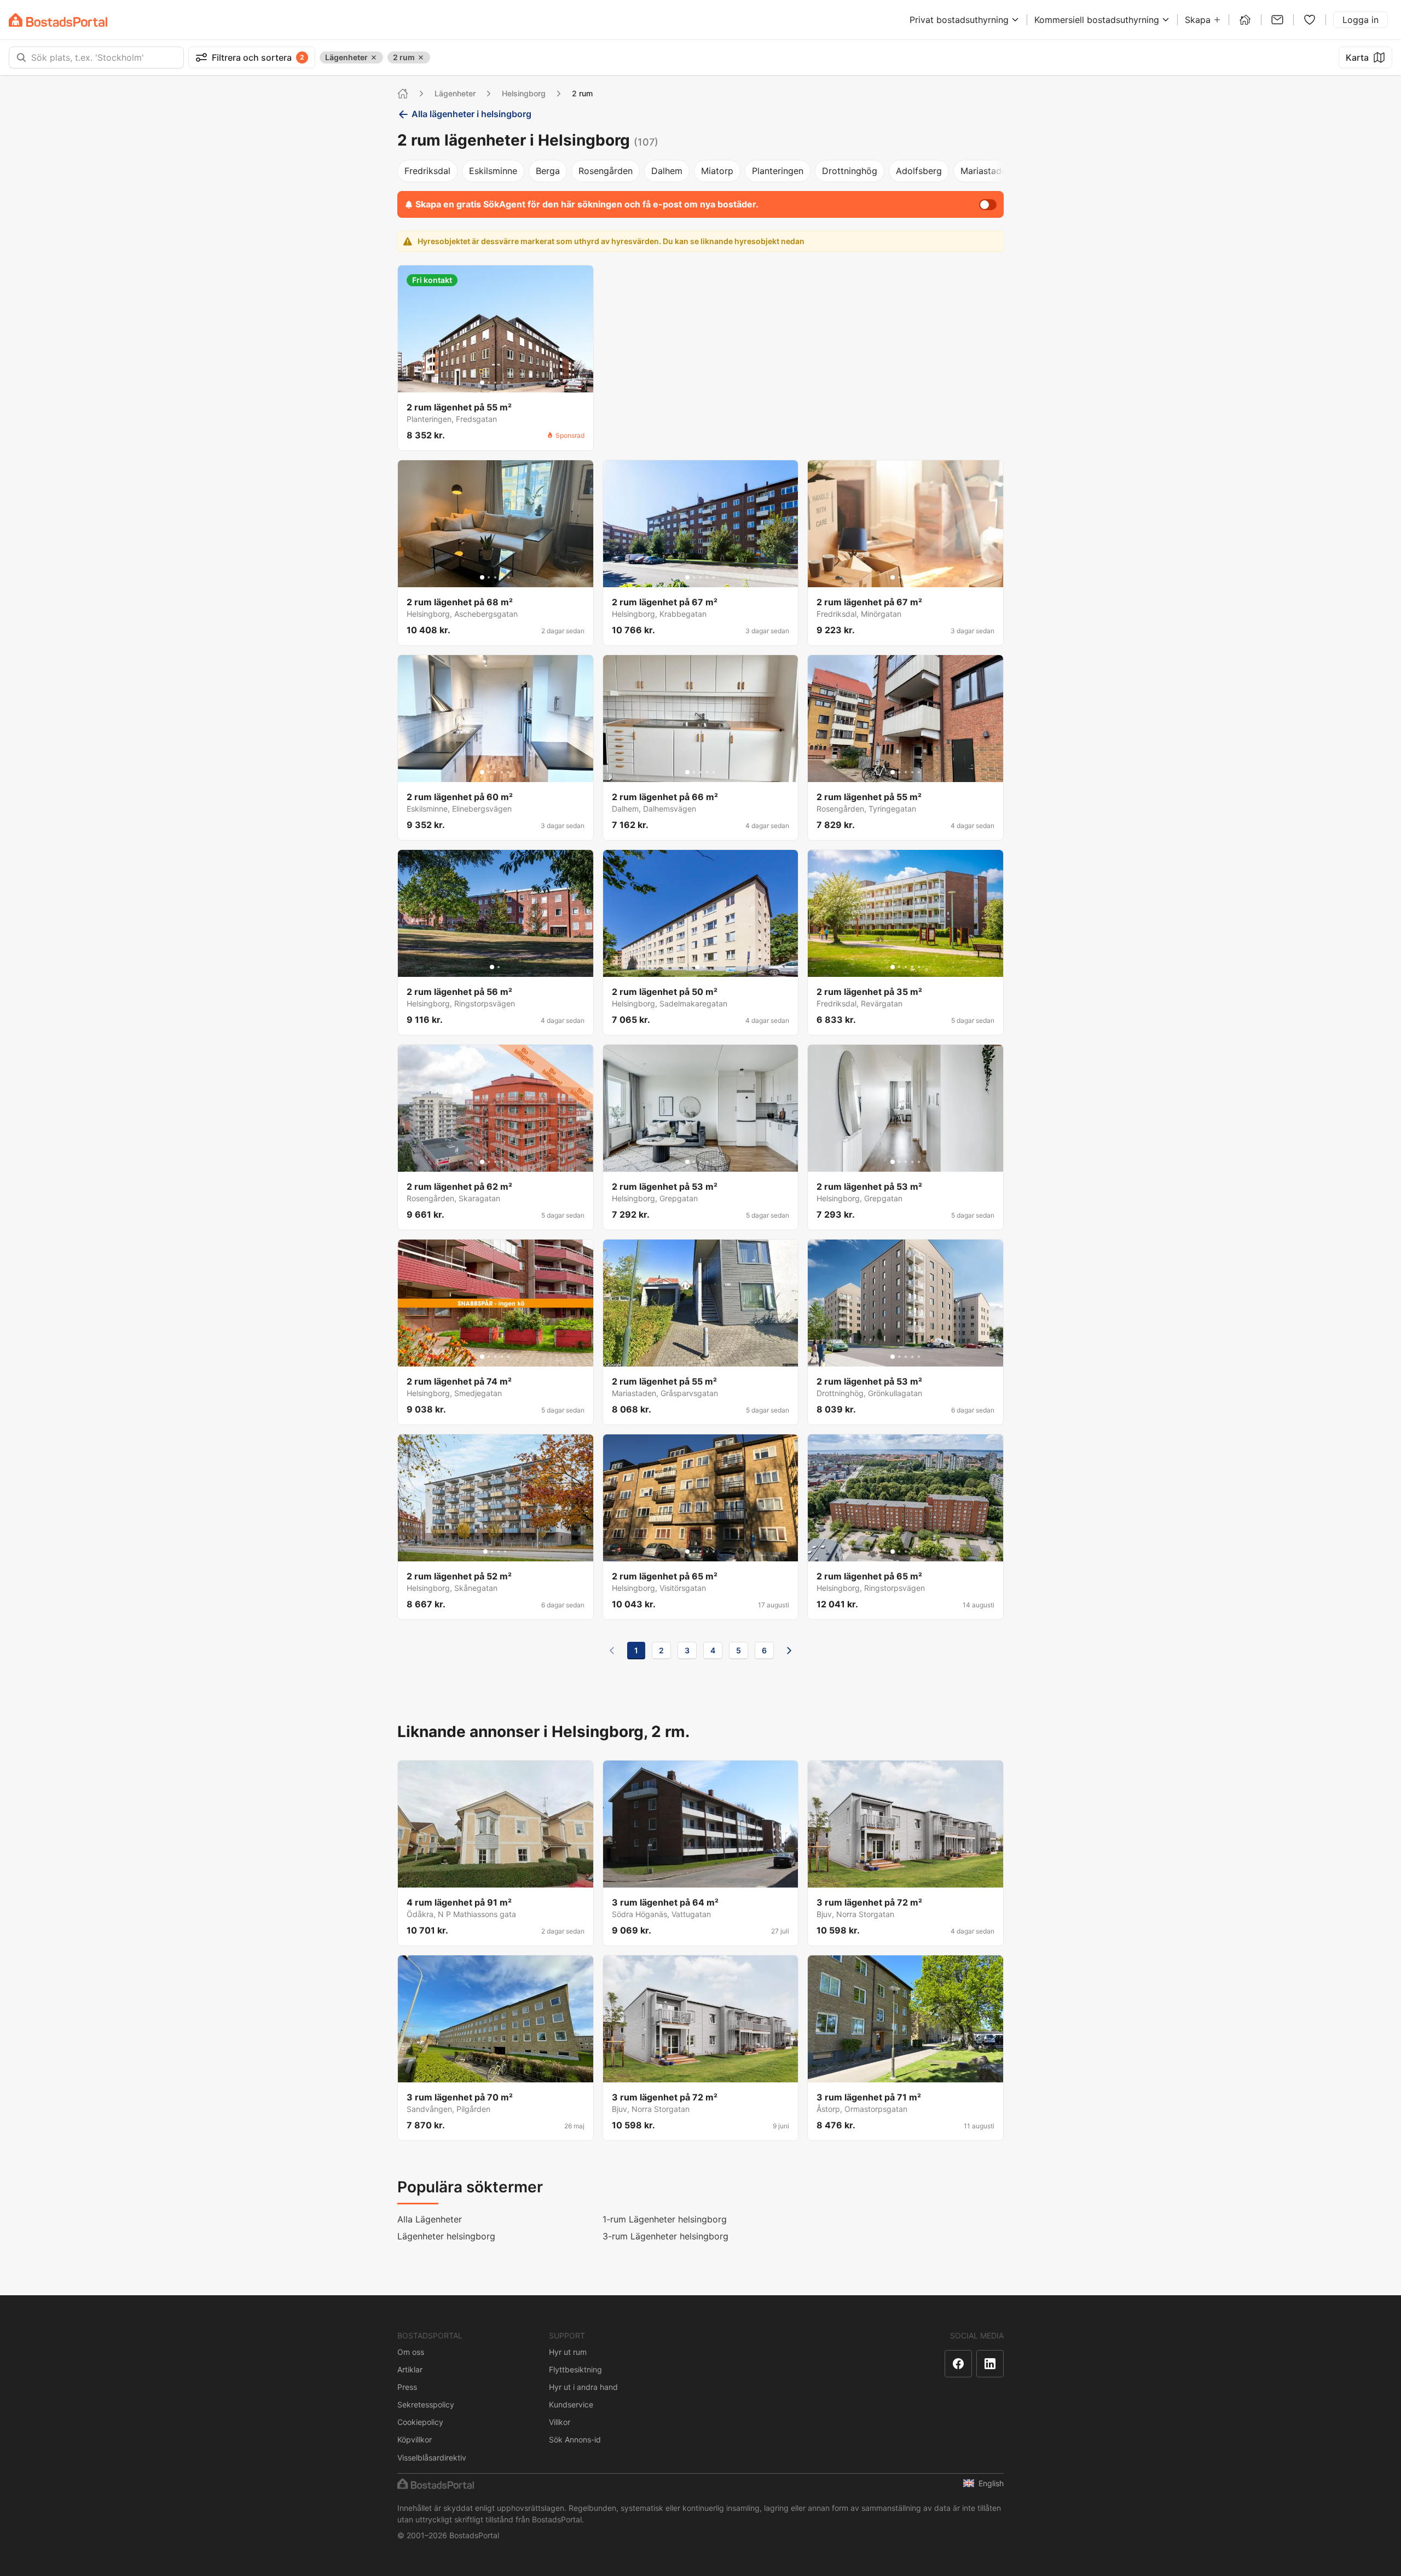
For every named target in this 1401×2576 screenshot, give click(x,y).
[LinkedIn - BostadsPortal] (990, 2364)
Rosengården (606, 171)
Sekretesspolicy (426, 2404)
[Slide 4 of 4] (505, 1552)
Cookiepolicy (420, 2422)
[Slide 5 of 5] (508, 383)
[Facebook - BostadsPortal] (958, 2364)
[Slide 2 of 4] (492, 1552)
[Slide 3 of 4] (499, 1552)
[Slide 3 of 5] (495, 383)
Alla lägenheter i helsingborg (471, 114)
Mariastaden (986, 171)
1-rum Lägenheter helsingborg (665, 2219)
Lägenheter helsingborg (446, 2236)
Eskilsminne (493, 171)
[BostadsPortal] (58, 20)
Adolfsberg (919, 171)
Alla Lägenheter (430, 2219)
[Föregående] (612, 1651)
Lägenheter (455, 93)
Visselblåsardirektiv (432, 2458)
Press (407, 2387)
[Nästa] (789, 1651)
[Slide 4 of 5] (502, 383)
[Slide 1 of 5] (482, 383)
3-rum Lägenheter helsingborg (665, 2236)
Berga (548, 171)
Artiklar (410, 2369)
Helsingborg (524, 93)
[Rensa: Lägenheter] (374, 57)
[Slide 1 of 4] (485, 1552)
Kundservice (571, 2404)
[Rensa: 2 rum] (421, 57)
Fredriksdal (427, 171)
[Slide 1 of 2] (492, 967)
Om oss (411, 2352)
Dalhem (667, 171)
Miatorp (717, 171)
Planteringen (778, 171)
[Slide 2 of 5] (489, 383)
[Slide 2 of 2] (499, 967)
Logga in (1361, 20)
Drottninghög (850, 171)
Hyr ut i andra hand (583, 2387)
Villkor (560, 2422)
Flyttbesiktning (575, 2369)
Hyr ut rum (568, 2352)
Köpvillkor (415, 2439)
